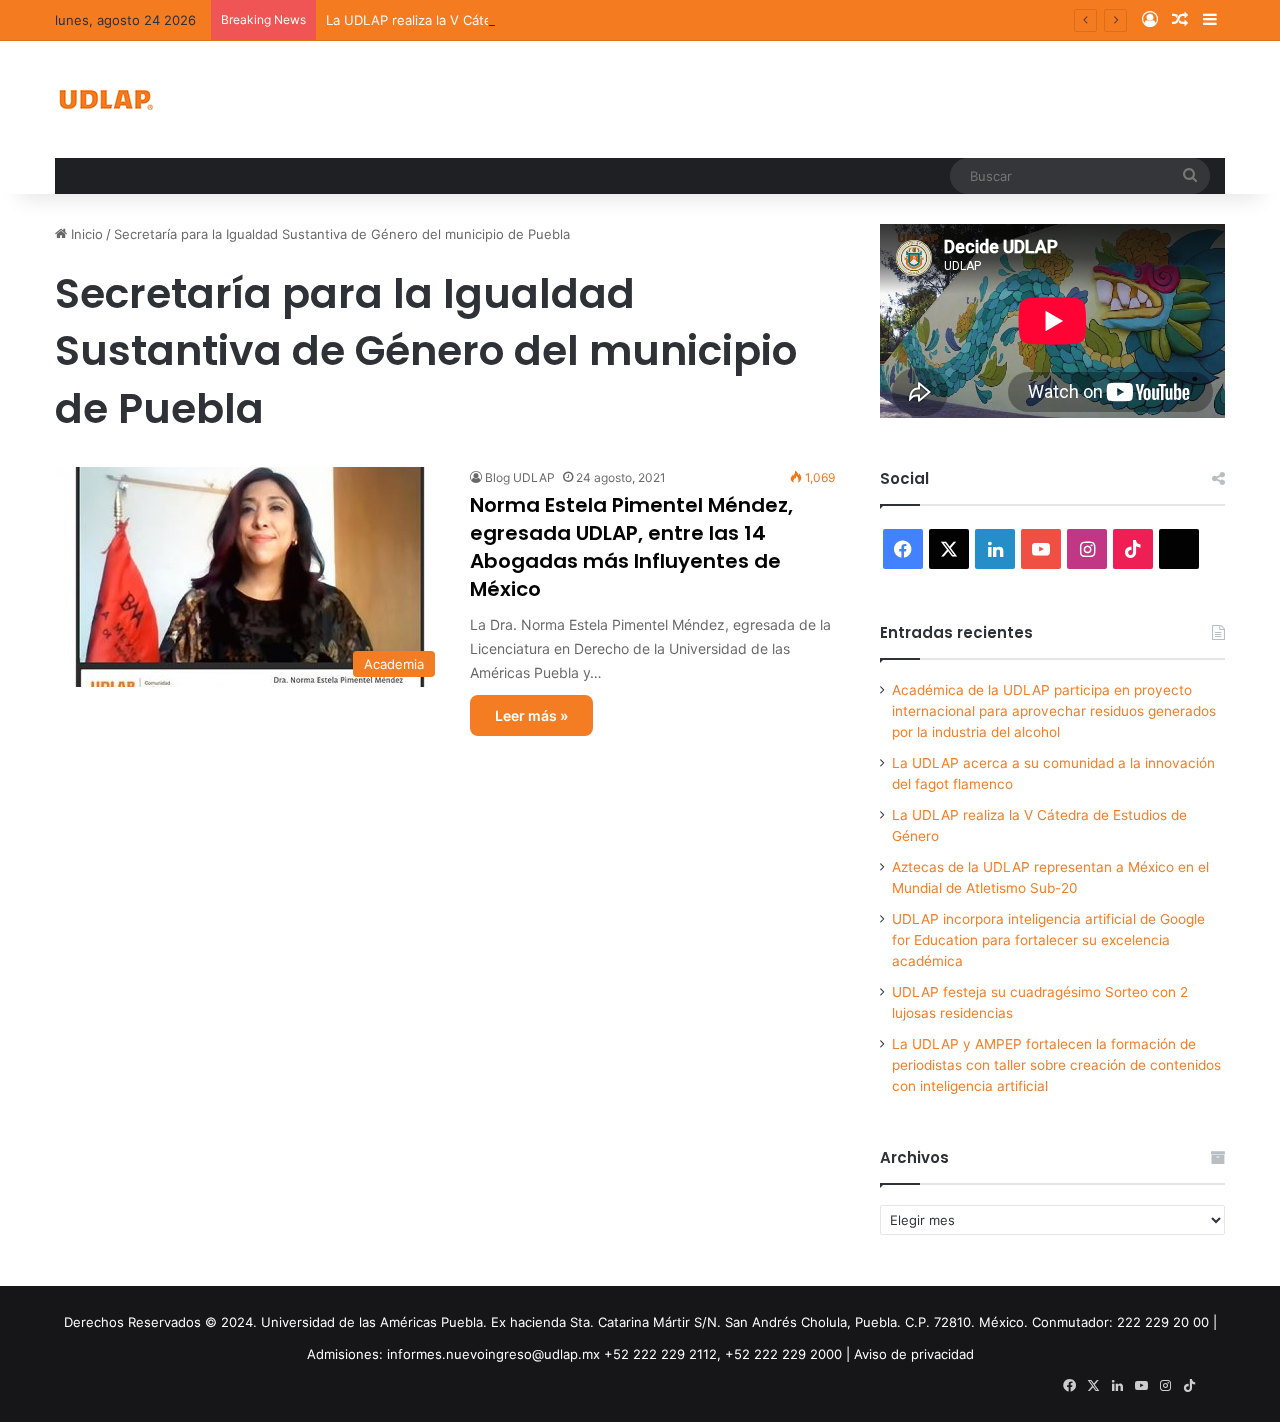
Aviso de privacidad (914, 1354)
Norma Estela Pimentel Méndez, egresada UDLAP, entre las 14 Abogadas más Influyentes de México (631, 547)
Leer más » (531, 715)
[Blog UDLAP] (105, 99)
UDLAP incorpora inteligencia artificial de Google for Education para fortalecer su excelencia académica (1048, 940)
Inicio (85, 234)
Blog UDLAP (520, 477)
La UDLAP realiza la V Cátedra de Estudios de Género (493, 20)
